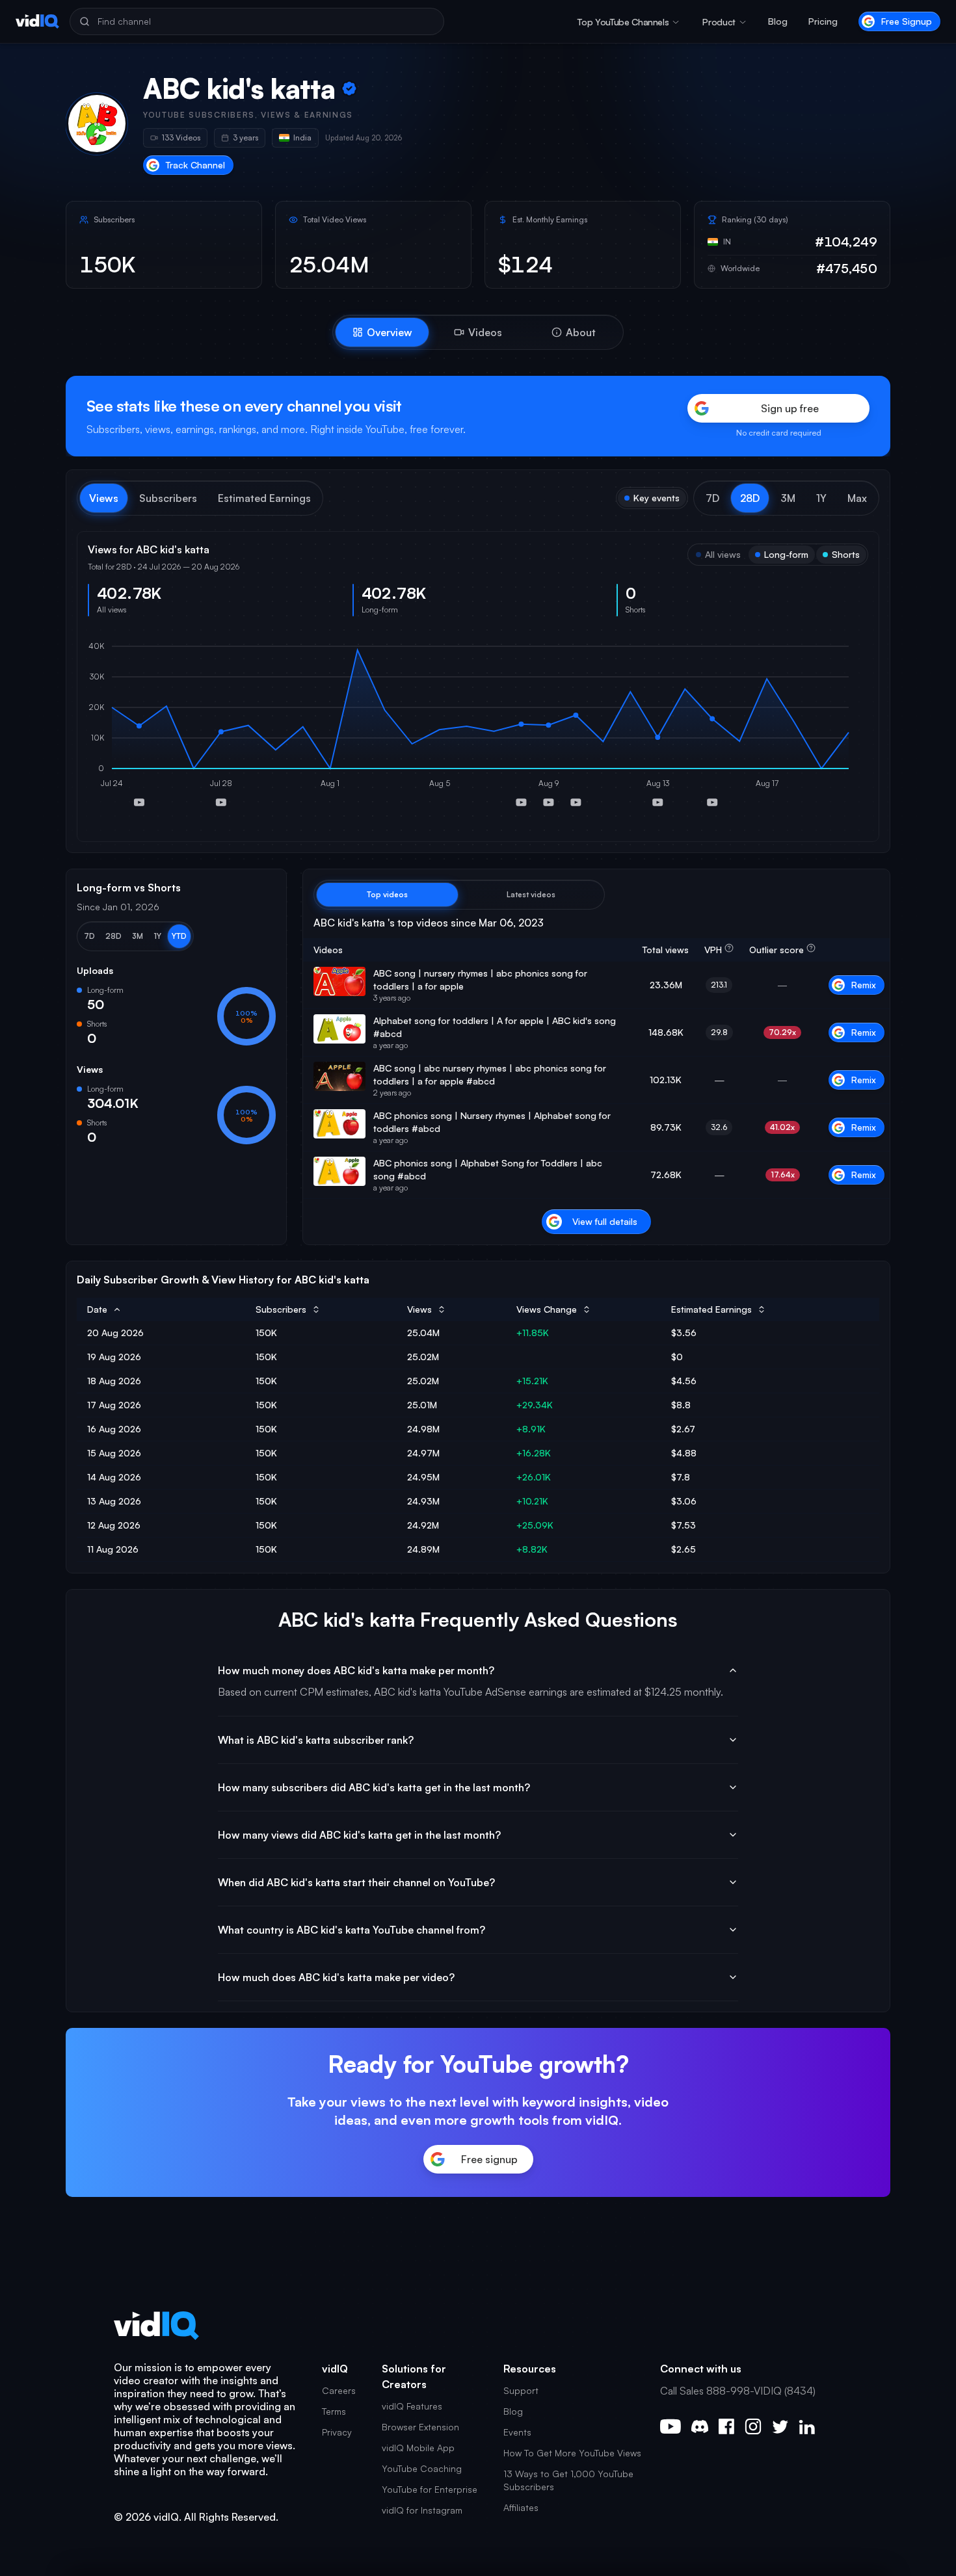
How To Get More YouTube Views (572, 2453)
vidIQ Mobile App (418, 2448)
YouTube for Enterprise (430, 2489)
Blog (778, 21)
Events (517, 2432)
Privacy (337, 2432)
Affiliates (521, 2507)
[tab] (382, 332)
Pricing (823, 21)
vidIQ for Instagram (422, 2510)
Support (521, 2390)
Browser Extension (420, 2427)
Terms (334, 2411)
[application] (478, 729)
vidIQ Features (412, 2406)
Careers (339, 2390)
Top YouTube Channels (623, 22)
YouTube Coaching (422, 2468)
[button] (712, 498)
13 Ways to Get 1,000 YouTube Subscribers (568, 2480)
